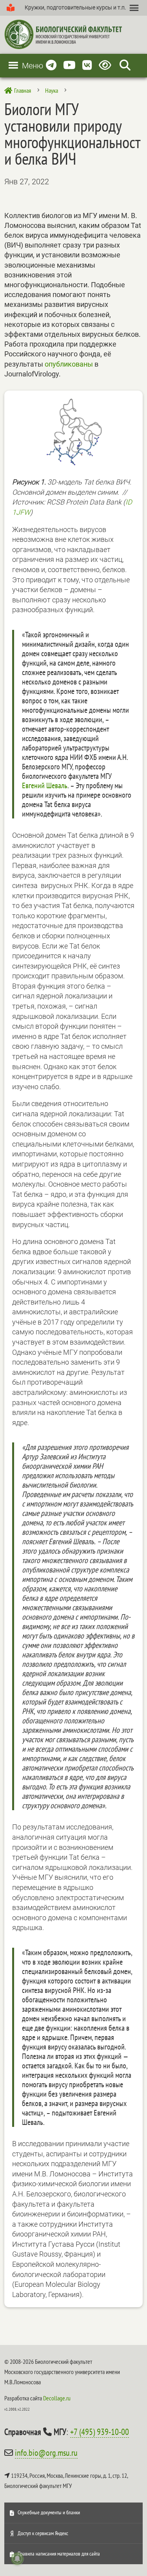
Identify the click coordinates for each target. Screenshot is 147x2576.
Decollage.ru (57, 2398)
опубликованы (69, 364)
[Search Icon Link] (125, 65)
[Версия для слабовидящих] (106, 65)
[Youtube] (69, 65)
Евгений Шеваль (45, 785)
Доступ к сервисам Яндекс (43, 2533)
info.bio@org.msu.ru (46, 2453)
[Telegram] (51, 65)
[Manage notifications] (17, 2559)
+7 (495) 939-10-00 (100, 2432)
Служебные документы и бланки (49, 2512)
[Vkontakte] (87, 65)
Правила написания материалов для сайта (59, 2554)
